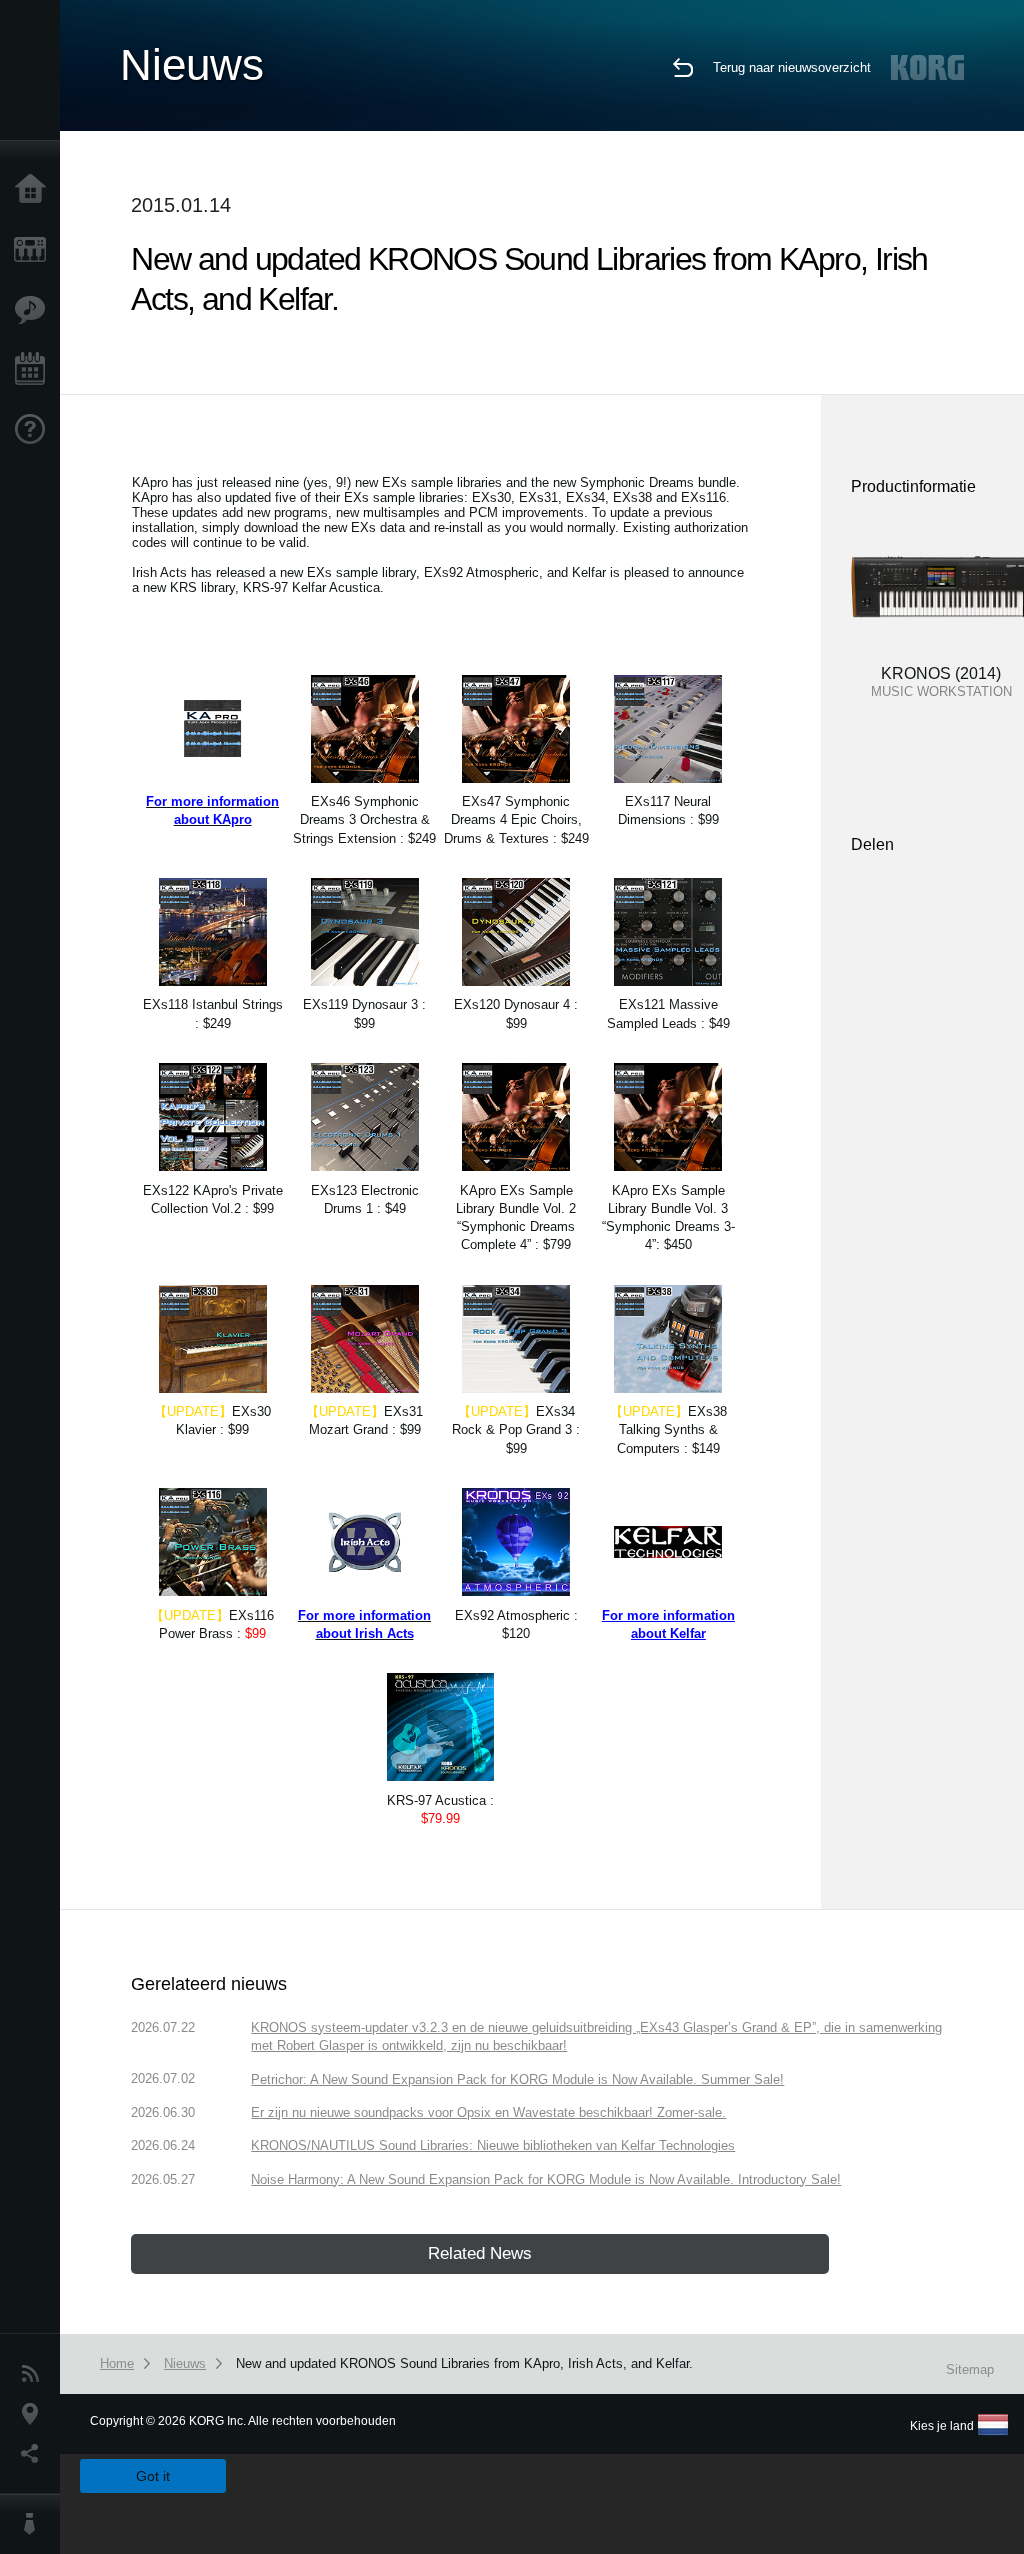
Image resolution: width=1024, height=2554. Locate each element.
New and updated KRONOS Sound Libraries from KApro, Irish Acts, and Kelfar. (464, 2363)
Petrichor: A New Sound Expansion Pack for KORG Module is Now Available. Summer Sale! (517, 2079)
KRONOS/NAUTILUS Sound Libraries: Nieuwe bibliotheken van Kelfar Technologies (493, 2145)
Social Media (35, 2454)
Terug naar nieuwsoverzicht (792, 67)
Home (35, 190)
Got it (153, 2476)
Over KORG (35, 2524)
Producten (35, 250)
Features (35, 310)
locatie (35, 2414)
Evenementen (35, 370)
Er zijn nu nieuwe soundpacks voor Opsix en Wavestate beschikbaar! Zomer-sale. (488, 2112)
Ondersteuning (35, 430)
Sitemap (970, 2369)
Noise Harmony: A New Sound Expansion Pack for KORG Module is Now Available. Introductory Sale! (546, 2179)
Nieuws (35, 2374)
